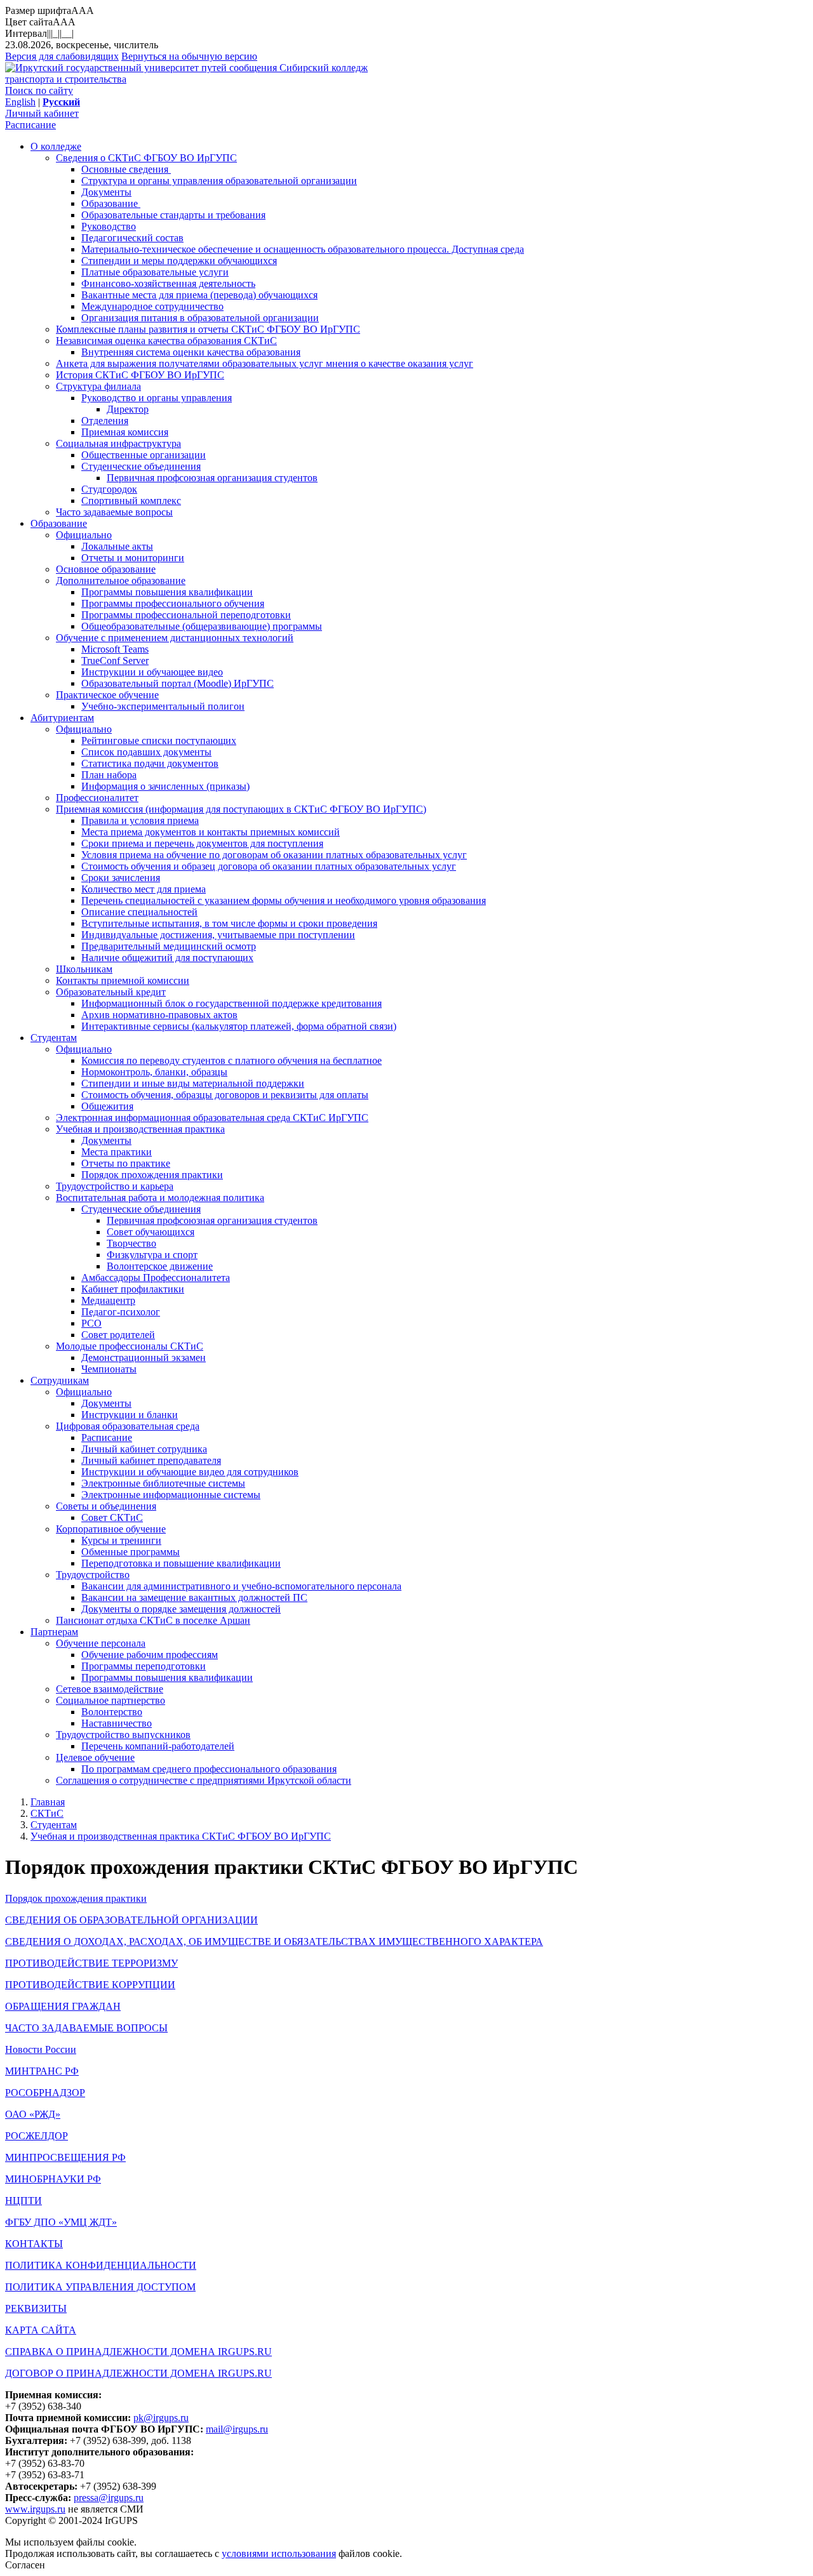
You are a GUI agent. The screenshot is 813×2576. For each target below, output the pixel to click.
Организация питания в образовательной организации (200, 318)
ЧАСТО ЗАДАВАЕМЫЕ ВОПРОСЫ (86, 2028)
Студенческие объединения (141, 466)
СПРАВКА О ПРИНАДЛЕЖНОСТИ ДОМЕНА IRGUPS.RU (138, 2352)
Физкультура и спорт (152, 1255)
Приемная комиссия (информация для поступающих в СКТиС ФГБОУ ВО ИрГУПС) (241, 809)
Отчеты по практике (126, 1163)
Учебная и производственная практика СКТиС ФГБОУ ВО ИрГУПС (181, 1836)
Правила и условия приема (140, 820)
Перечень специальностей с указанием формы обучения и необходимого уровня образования (284, 900)
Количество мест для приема (144, 889)
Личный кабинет (42, 113)
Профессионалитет (97, 798)
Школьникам (84, 969)
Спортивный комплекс (131, 501)
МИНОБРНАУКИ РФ (53, 2179)
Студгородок (109, 489)
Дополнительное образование (121, 581)
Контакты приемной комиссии (123, 980)
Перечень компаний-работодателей (158, 1746)
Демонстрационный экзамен (144, 1358)
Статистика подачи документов (150, 763)
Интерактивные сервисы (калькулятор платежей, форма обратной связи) (239, 1026)
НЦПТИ (24, 2201)
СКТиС (47, 1813)
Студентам (54, 1038)
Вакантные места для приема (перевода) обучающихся (199, 295)
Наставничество (117, 1723)
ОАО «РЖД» (33, 2114)
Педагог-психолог (121, 1312)
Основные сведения (126, 169)
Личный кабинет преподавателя (151, 1460)
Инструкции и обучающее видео (152, 672)
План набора (109, 775)
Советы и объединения (106, 1506)
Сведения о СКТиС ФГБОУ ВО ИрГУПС (146, 158)
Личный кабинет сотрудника (144, 1449)
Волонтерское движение (160, 1266)
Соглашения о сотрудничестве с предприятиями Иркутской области (204, 1780)
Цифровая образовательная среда (128, 1426)
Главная (48, 1802)
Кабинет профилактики (133, 1289)
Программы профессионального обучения (173, 603)
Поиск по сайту (39, 90)
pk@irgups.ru (161, 2418)
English (20, 102)
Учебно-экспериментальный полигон (163, 706)
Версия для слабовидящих (62, 56)
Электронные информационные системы (171, 1495)
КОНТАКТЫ (34, 2244)
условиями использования (279, 2553)
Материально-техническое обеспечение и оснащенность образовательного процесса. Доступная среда (303, 249)
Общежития (107, 1106)
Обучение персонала (101, 1643)
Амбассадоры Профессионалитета (156, 1278)
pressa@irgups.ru (109, 2498)
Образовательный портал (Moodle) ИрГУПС (178, 683)
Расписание (30, 125)
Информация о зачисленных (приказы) (165, 786)
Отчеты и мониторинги (133, 558)
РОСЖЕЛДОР (37, 2136)
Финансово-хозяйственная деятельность (168, 283)
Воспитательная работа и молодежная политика (160, 1198)
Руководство (109, 226)
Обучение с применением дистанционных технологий (175, 638)
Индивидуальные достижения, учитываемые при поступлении (218, 935)
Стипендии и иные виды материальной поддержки (193, 1083)
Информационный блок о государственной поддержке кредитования (232, 1003)
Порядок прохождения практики (152, 1175)
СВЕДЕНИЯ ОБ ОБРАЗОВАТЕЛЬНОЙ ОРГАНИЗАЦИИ (131, 1920)
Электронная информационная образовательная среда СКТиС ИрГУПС (212, 1118)
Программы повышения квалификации (167, 592)
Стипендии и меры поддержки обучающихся (179, 261)
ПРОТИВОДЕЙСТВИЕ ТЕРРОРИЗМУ (91, 1963)
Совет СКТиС (112, 1517)
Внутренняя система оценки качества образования (191, 352)
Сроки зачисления (121, 878)
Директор (128, 409)
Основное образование (106, 569)
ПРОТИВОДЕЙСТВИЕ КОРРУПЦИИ (90, 1985)
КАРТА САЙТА (41, 2330)
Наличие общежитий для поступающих (167, 958)
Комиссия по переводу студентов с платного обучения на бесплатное (232, 1060)
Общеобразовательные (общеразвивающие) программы (202, 626)
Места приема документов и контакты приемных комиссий (211, 832)
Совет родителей (118, 1335)
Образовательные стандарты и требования (173, 215)
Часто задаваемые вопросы (114, 512)
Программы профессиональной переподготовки (186, 615)
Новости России (41, 2049)
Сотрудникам (60, 1380)
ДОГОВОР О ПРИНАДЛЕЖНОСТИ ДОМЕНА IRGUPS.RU (138, 2373)
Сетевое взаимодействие (110, 1689)
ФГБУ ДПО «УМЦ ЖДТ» (61, 2222)
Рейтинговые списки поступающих (159, 740)
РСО (91, 1323)
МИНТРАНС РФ (42, 2071)
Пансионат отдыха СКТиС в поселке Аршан (153, 1620)
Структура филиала (98, 386)
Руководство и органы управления (157, 398)
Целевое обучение (95, 1757)
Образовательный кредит (111, 992)
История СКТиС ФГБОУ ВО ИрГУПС (140, 375)
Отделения (105, 421)
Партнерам (54, 1632)
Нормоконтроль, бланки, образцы (154, 1072)
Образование (111, 203)
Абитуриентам (62, 718)
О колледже (56, 146)
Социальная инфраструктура (118, 443)
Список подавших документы (146, 752)
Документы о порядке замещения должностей (181, 1609)
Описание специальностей (139, 912)
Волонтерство (112, 1712)
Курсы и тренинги (121, 1540)
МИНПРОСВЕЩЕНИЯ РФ (65, 2157)
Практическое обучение (107, 695)
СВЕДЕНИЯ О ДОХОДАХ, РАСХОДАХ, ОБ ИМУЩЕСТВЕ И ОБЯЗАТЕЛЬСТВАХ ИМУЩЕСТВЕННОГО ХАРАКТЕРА (274, 1942)
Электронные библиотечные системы (163, 1483)
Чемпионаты (109, 1369)
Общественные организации (144, 455)
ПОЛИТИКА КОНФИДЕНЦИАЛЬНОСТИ (101, 2265)
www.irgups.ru (35, 2509)
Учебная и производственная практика (140, 1129)
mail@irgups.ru (237, 2429)
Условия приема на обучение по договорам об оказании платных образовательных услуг (274, 855)
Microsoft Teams (115, 649)
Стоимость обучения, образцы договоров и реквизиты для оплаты (225, 1095)
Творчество (131, 1243)
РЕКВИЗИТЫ (36, 2308)
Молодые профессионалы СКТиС (130, 1346)
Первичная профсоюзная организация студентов (212, 478)
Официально (84, 535)
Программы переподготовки (144, 1666)
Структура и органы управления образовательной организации (219, 181)
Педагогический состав (132, 238)
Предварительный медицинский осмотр (169, 946)
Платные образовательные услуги (155, 272)
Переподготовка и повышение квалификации (181, 1563)
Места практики (117, 1152)
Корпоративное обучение (111, 1529)
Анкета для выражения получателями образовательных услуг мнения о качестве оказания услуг (265, 363)
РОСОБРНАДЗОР (45, 2093)
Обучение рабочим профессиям (150, 1655)
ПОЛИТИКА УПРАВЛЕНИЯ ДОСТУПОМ (100, 2287)
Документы (106, 192)
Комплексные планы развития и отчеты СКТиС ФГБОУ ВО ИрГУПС (208, 329)
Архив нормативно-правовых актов (159, 1015)
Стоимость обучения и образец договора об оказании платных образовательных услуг (269, 866)
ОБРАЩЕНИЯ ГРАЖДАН (63, 2006)
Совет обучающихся (151, 1232)
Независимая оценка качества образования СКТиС (166, 341)
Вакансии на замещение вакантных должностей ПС (194, 1597)
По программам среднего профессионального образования (209, 1769)
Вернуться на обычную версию (189, 56)
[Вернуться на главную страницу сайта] (142, 68)
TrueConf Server (115, 661)
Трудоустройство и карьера (115, 1186)
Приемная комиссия (125, 432)
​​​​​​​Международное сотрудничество (152, 306)
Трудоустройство (93, 1575)
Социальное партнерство (111, 1700)
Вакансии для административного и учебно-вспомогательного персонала (241, 1586)
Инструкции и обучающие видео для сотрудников (190, 1472)
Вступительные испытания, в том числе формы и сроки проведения (229, 923)
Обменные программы (131, 1552)
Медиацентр (108, 1300)
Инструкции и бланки (130, 1415)
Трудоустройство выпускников (123, 1735)
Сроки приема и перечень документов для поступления (202, 843)
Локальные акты (117, 546)
